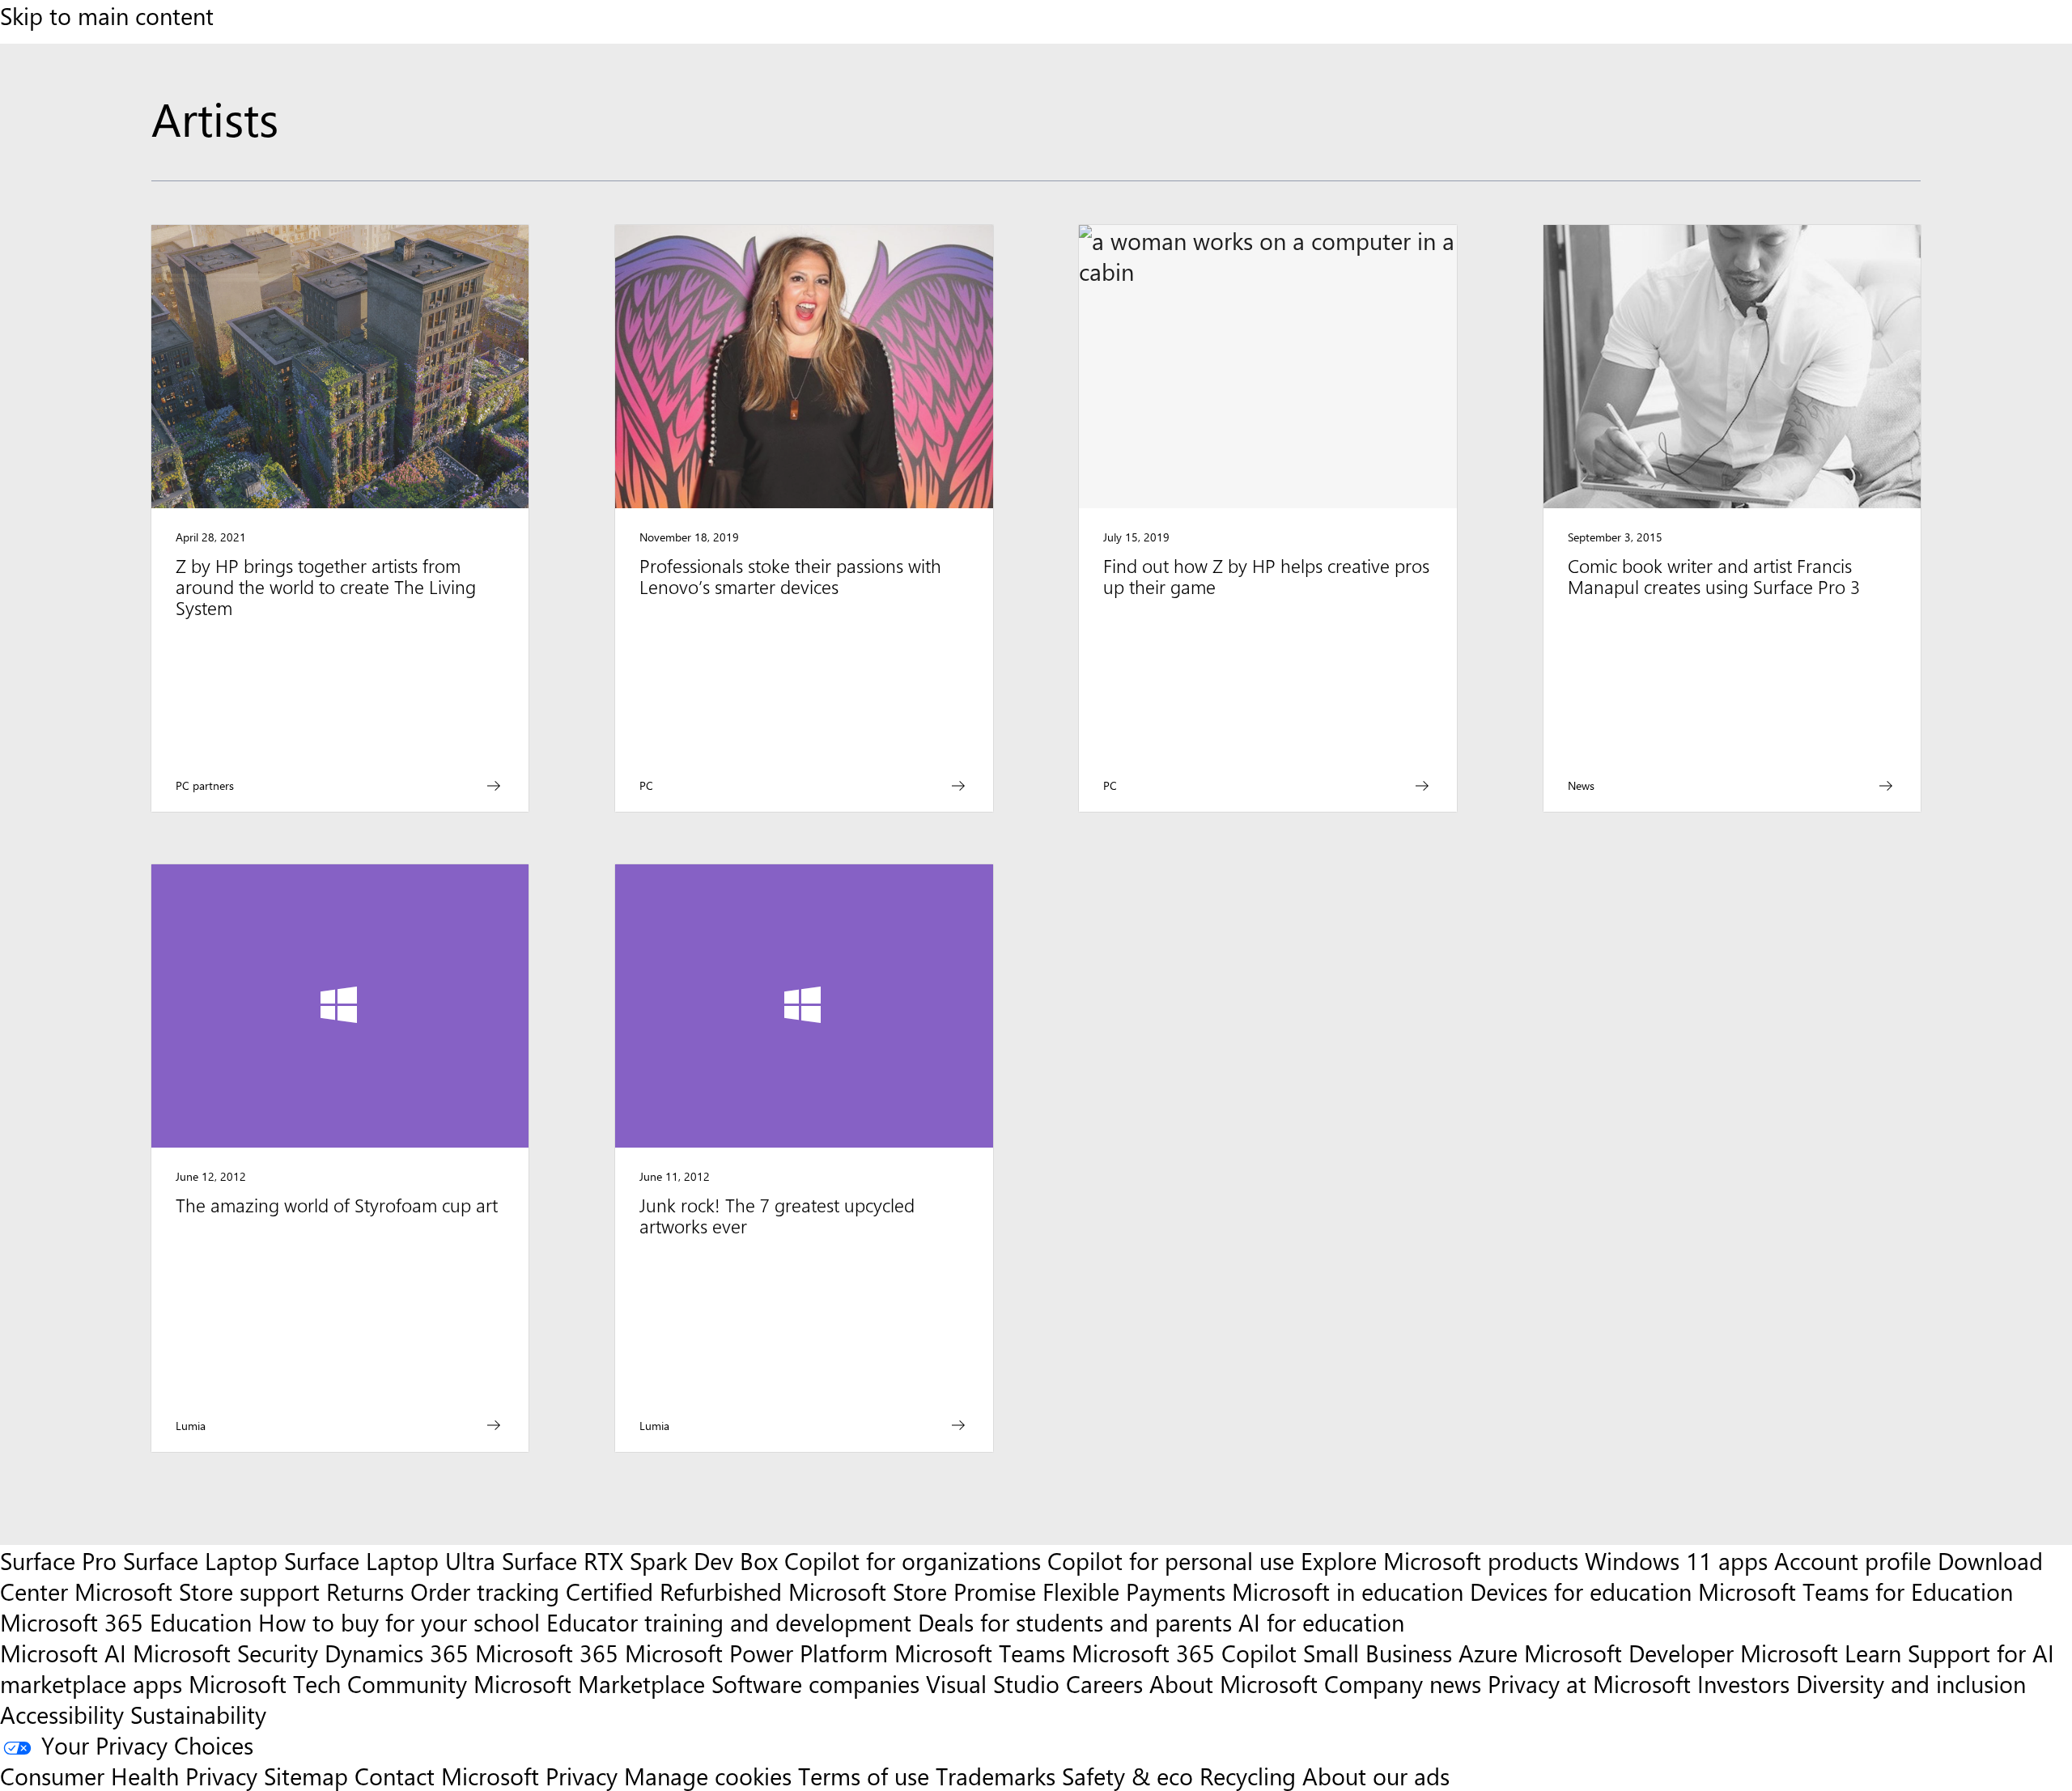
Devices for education (1581, 1591)
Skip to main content (107, 15)
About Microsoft (1233, 1683)
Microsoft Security (225, 1653)
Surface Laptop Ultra (390, 1560)
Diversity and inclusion (1911, 1683)
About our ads (1376, 1776)
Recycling (1248, 1776)
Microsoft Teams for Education (1855, 1591)
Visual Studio (993, 1683)
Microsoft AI (63, 1653)
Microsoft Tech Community (328, 1683)
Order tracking (485, 1591)
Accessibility (62, 1714)
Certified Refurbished (674, 1591)
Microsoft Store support (197, 1591)
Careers (1104, 1683)
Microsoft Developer (1629, 1653)
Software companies (815, 1683)
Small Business (1378, 1653)
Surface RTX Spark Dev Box (640, 1560)
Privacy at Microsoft (1589, 1683)
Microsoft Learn (1821, 1653)
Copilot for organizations (913, 1560)
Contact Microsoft (447, 1776)
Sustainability (198, 1714)
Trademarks (996, 1776)
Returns (365, 1591)
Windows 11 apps (1676, 1560)
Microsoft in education (1348, 1591)
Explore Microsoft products (1439, 1560)
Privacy (585, 1776)
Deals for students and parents (1075, 1622)
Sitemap (306, 1776)
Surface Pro (58, 1560)
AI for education (1321, 1622)
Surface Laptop (200, 1560)
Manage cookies (708, 1776)
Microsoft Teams (980, 1653)
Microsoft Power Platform (756, 1653)
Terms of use (864, 1776)
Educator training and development (729, 1622)
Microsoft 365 (547, 1653)
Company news (1403, 1683)
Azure (1488, 1653)
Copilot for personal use (1171, 1560)
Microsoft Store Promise (912, 1591)
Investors (1743, 1683)
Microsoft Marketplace (589, 1683)
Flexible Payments (1134, 1591)
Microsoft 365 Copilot (1184, 1653)
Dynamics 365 (397, 1653)
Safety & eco (1127, 1776)
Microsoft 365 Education (126, 1622)
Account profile (1853, 1560)
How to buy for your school (399, 1622)
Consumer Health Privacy (129, 1776)
